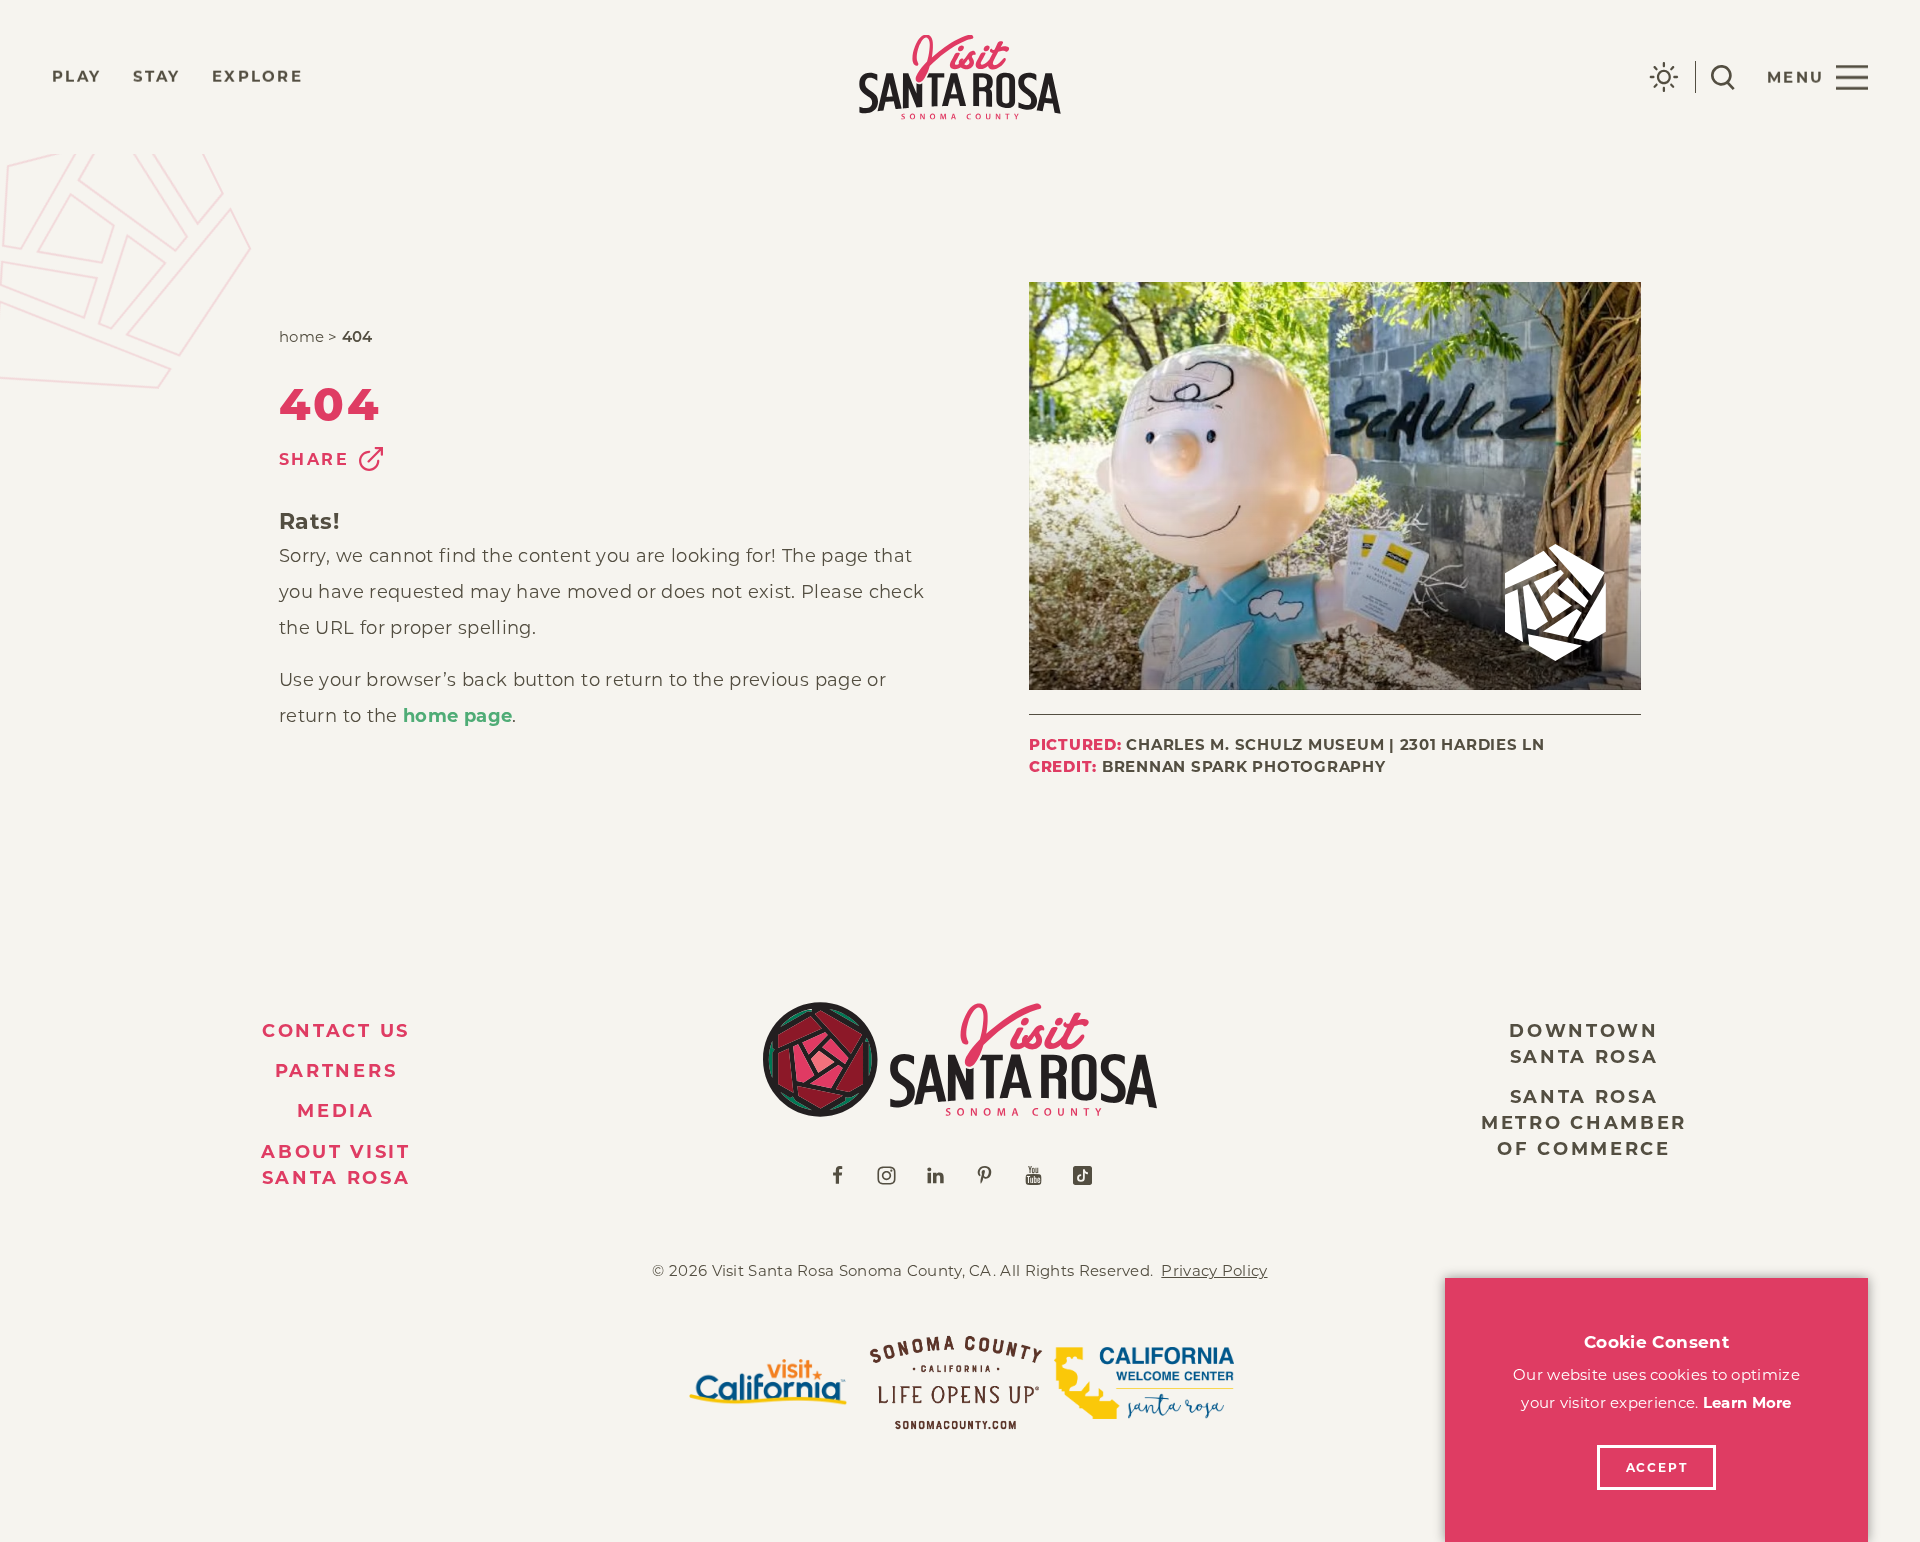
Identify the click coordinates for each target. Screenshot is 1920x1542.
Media (336, 1111)
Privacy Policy (1214, 1270)
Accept (1657, 1467)
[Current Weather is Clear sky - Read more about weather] (1664, 77)
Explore (257, 76)
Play (76, 76)
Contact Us (336, 1031)
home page (457, 716)
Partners (336, 1071)
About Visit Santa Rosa (336, 1165)
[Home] (960, 1059)
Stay (156, 76)
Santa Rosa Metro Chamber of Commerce (1584, 1123)
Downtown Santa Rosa (1584, 1044)
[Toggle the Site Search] (1723, 77)
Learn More (1747, 1402)
